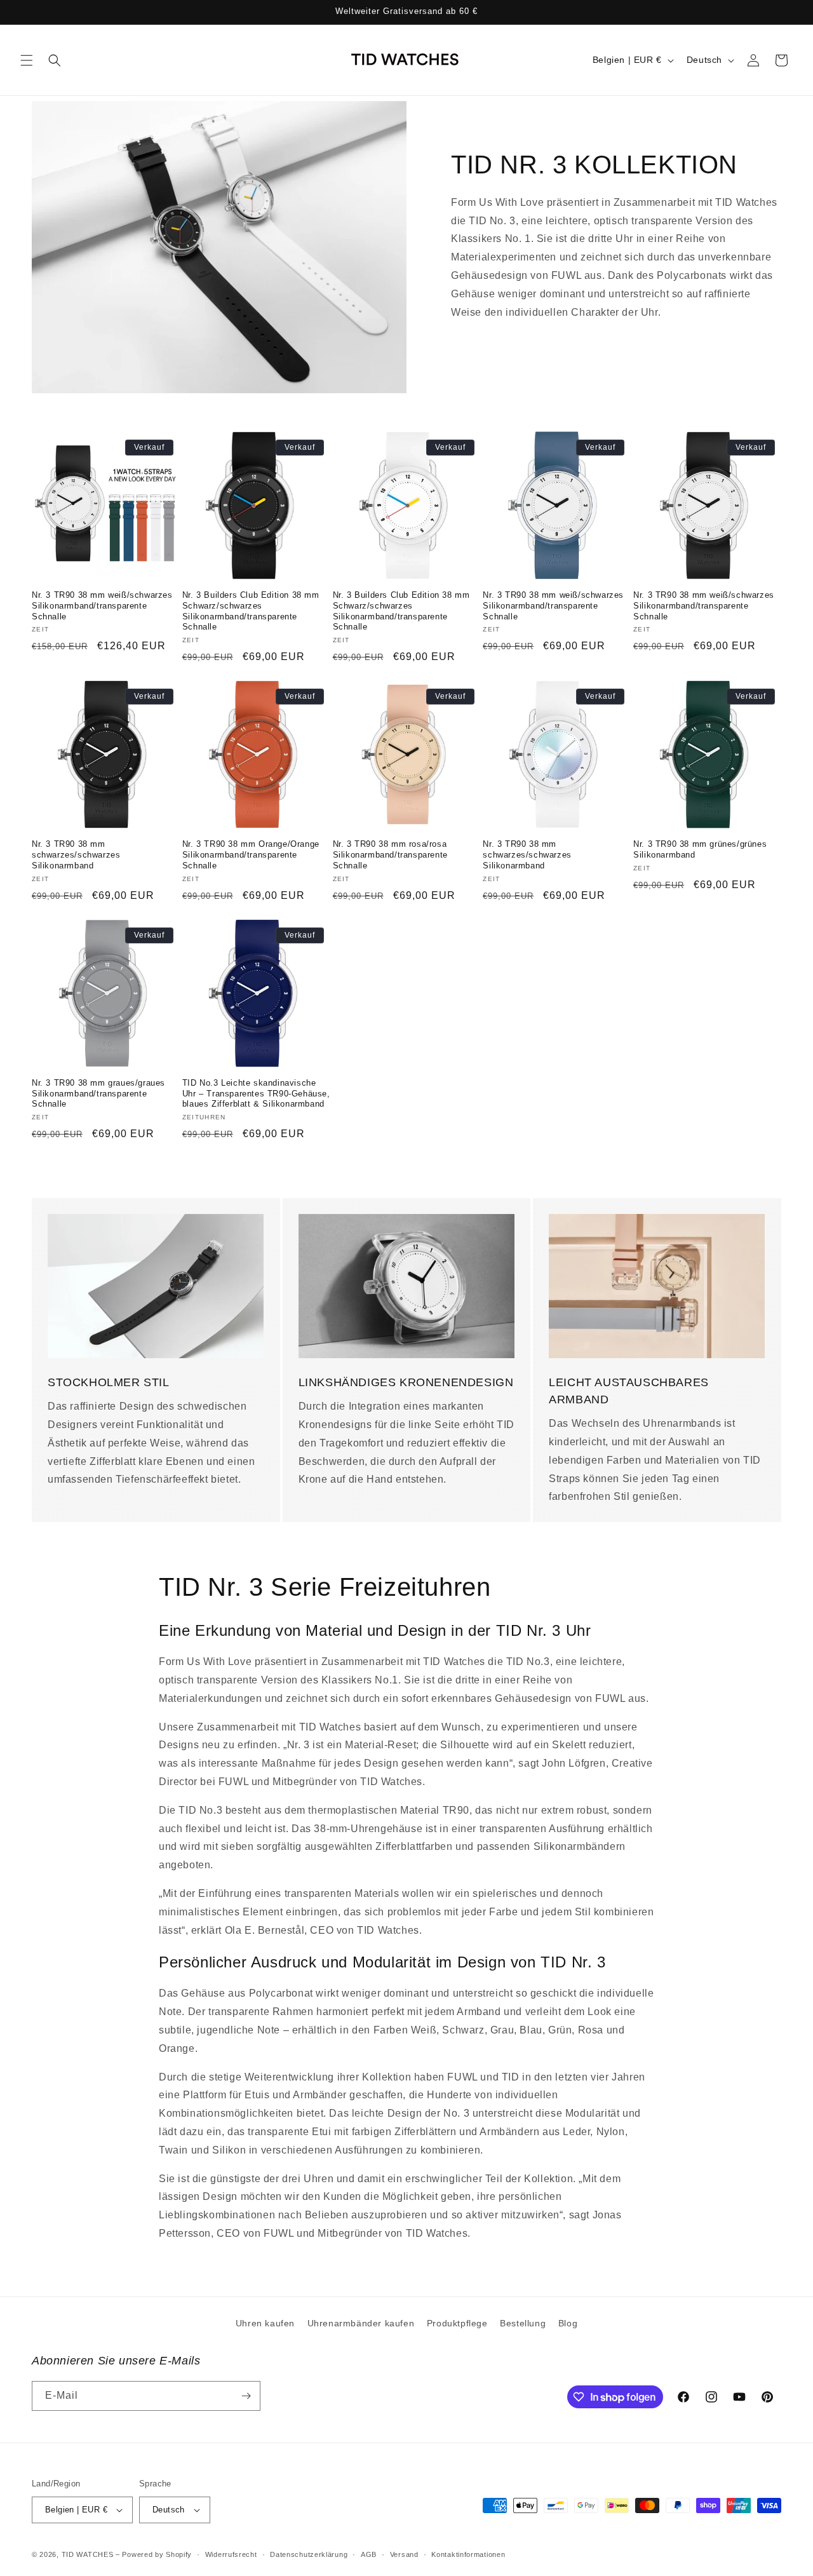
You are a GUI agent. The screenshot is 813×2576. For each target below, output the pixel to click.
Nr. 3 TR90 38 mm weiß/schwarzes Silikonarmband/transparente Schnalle (102, 606)
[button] (27, 60)
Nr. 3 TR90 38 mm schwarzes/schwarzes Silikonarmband (76, 855)
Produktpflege (457, 2323)
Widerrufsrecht (231, 2554)
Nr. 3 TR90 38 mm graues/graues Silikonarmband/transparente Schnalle (98, 1094)
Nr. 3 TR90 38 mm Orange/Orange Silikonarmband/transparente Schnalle (251, 855)
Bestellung (523, 2323)
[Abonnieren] (246, 2396)
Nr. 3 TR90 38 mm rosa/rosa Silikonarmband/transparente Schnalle (390, 855)
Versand (404, 2554)
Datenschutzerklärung (309, 2554)
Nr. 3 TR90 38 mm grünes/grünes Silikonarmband (700, 849)
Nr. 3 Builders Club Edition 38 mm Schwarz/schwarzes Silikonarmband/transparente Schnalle (251, 611)
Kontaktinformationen (468, 2554)
